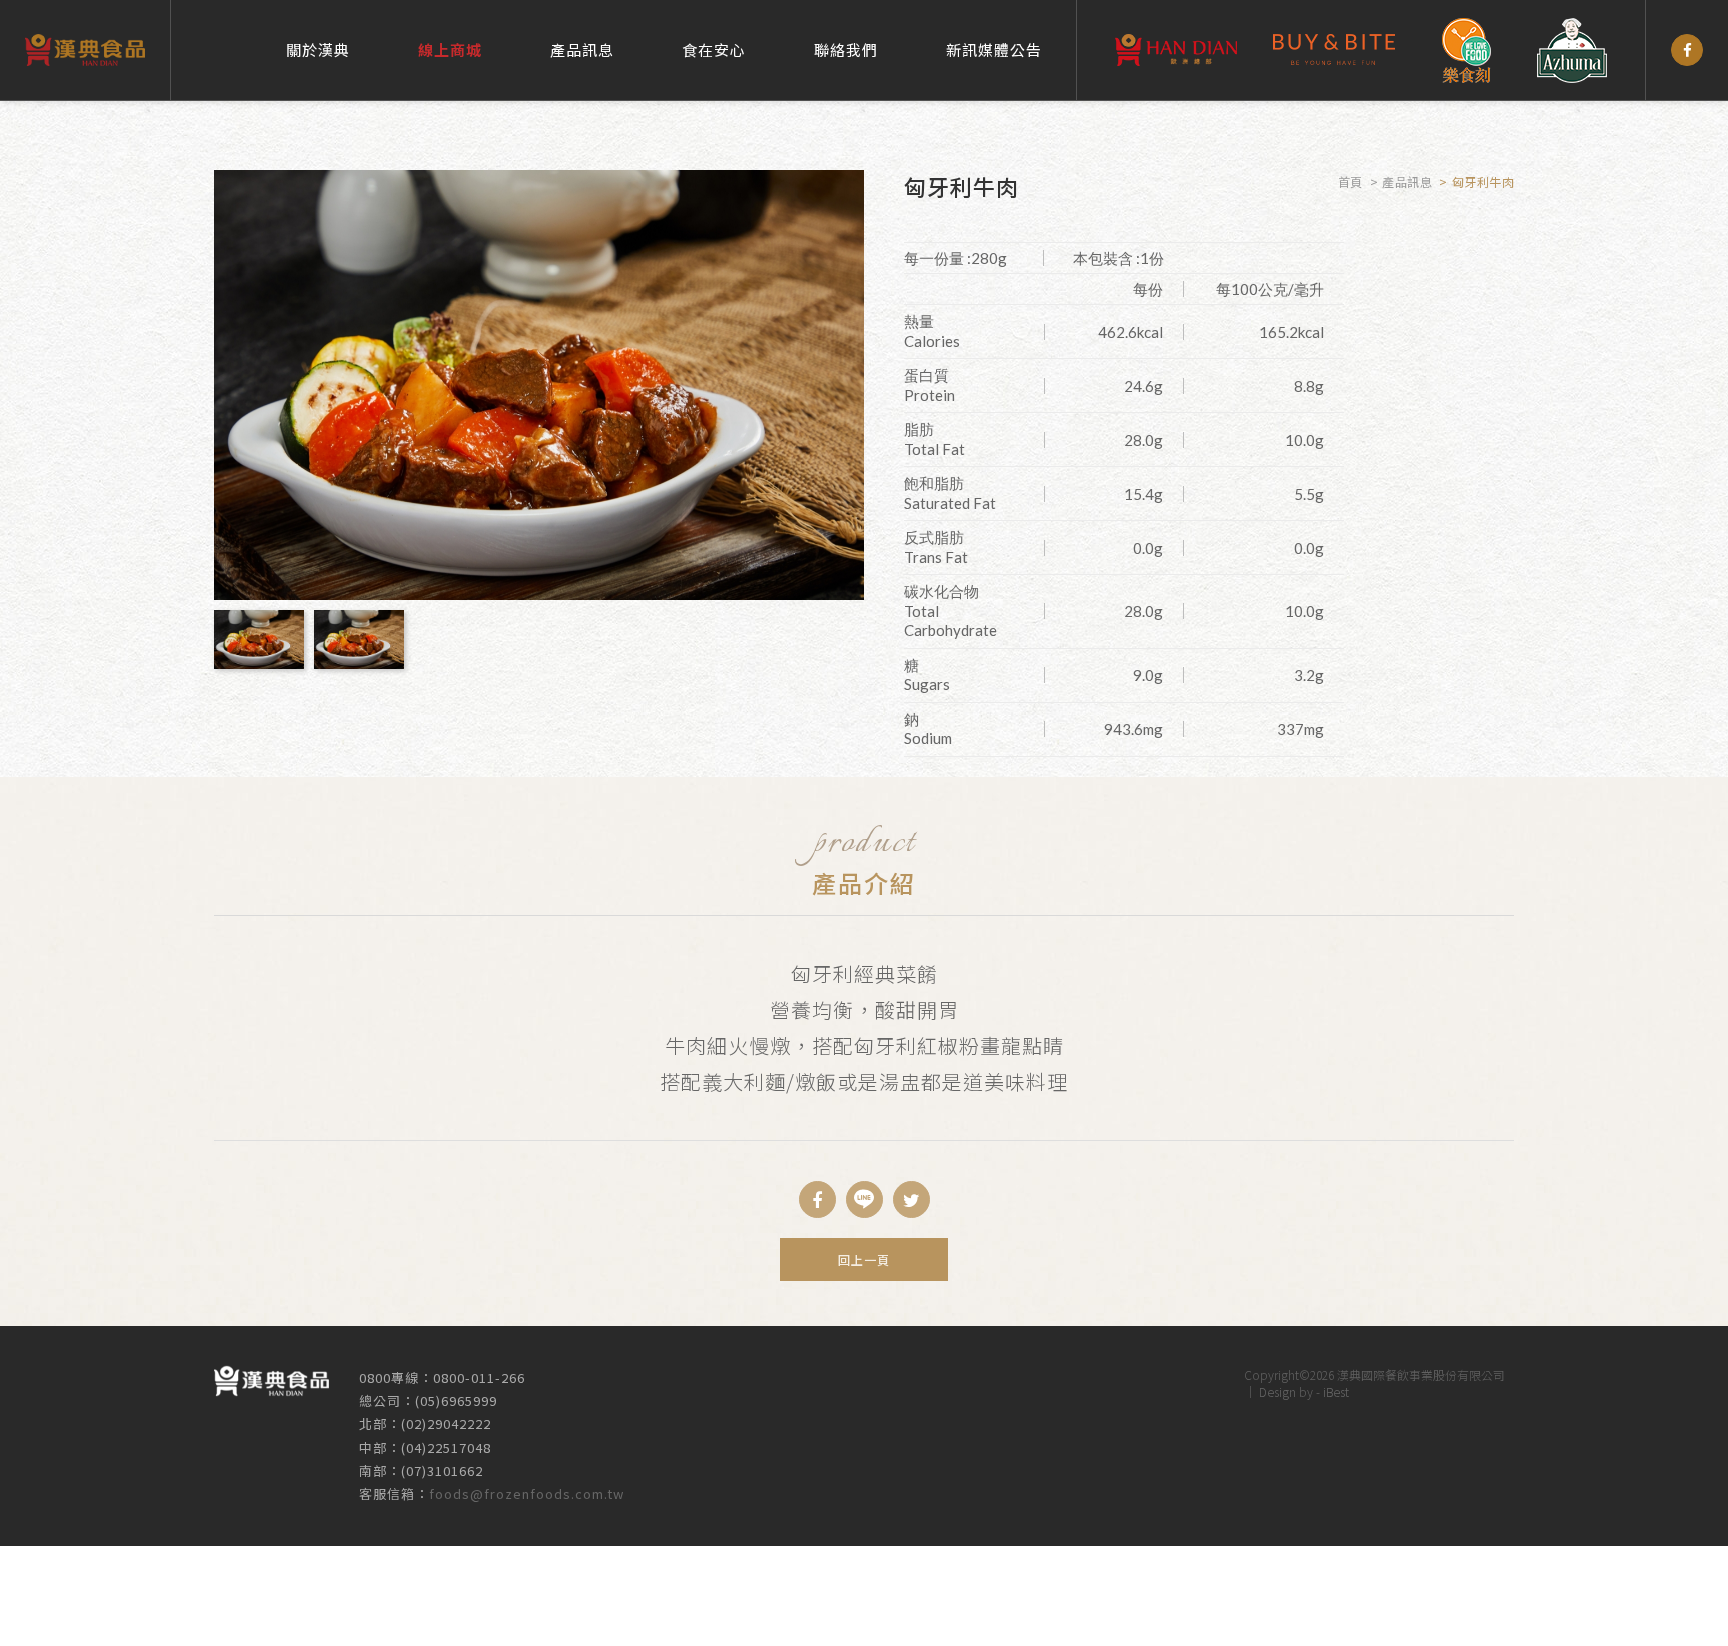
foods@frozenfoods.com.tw (526, 1493)
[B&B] (1334, 50)
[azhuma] (1572, 50)
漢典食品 (85, 50)
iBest (1336, 1391)
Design (1277, 1391)
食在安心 (714, 49)
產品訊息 (582, 49)
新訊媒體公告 (994, 49)
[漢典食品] (1687, 50)
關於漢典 (318, 49)
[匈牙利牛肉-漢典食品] (864, 1199)
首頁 (1350, 181)
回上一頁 (864, 1259)
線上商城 (450, 49)
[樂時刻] (1466, 50)
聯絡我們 (846, 49)
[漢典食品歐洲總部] (1176, 50)
